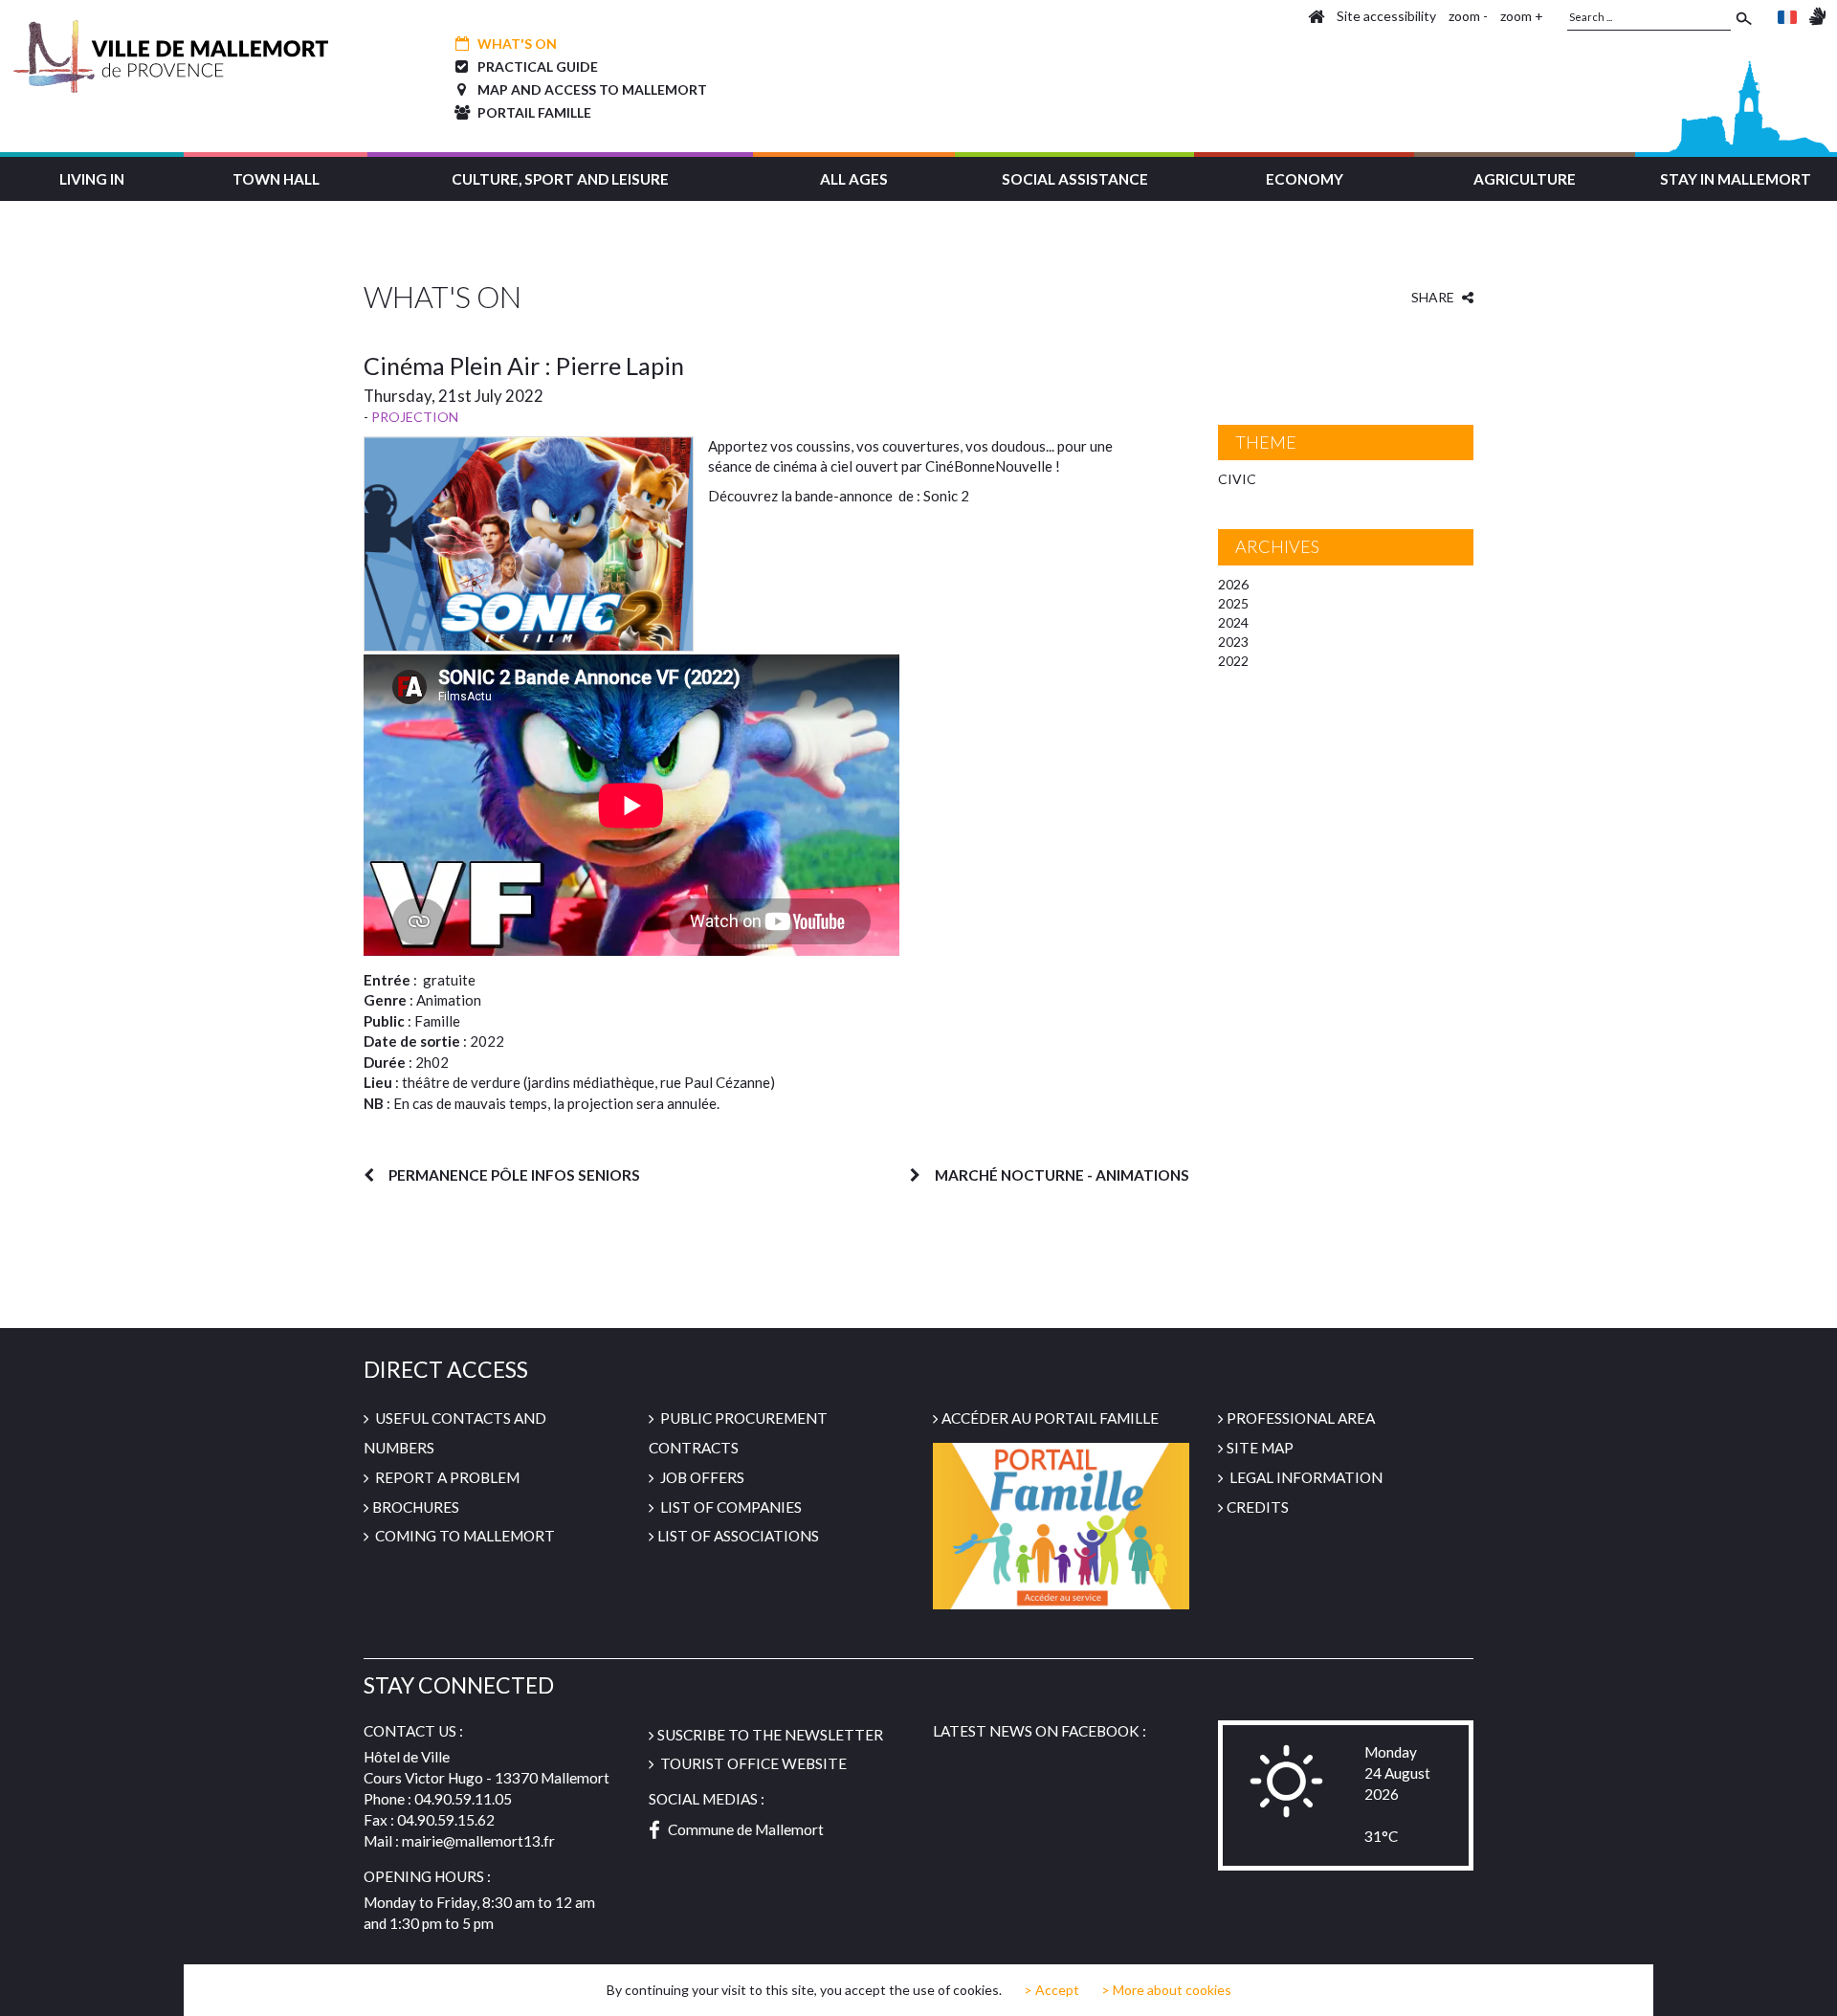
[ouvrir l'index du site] (1316, 16)
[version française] (1787, 16)
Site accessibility (1386, 16)
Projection (415, 417)
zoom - (1468, 16)
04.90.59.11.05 (463, 1799)
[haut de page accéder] (1805, 1983)
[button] (92, 177)
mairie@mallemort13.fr (478, 1841)
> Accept (1051, 1990)
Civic (1237, 479)
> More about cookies (1166, 1990)
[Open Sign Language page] (1817, 16)
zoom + (1522, 16)
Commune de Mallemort (746, 1829)
